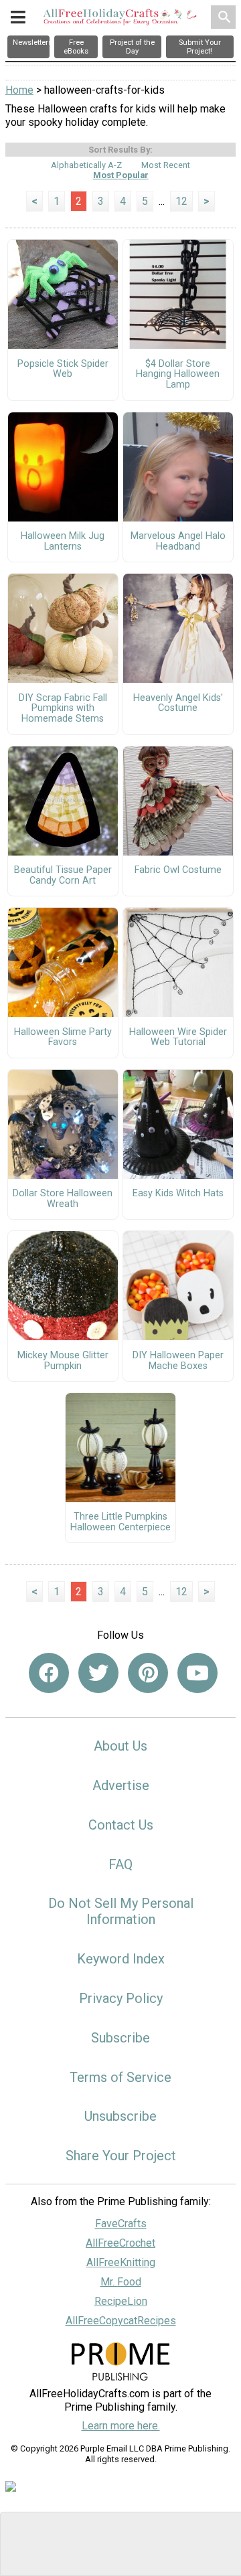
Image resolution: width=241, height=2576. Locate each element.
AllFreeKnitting (121, 2262)
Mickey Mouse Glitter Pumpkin (63, 1361)
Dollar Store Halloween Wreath (63, 1199)
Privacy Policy (121, 1998)
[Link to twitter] (98, 1673)
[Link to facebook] (49, 1673)
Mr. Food (121, 2282)
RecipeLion (121, 2301)
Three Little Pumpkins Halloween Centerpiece (120, 1522)
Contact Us (121, 1825)
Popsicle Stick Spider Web (63, 370)
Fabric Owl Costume (178, 870)
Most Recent (166, 165)
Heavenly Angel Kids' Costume (178, 704)
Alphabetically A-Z (86, 165)
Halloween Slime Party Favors (63, 1038)
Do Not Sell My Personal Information (121, 1911)
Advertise (121, 1785)
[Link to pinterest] (148, 1673)
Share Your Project (121, 2156)
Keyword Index (121, 1959)
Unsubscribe (120, 2116)
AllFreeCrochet (120, 2243)
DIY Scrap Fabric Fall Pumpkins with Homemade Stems (63, 709)
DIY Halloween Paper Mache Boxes (178, 1361)
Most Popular (121, 175)
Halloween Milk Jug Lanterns (63, 542)
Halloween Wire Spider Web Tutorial (178, 1038)
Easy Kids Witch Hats (178, 1194)
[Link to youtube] (197, 1673)
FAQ (120, 1864)
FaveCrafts (121, 2224)
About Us (120, 1746)
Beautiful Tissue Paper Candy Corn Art (63, 876)
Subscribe (120, 2038)
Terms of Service (120, 2077)
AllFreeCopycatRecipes (121, 2321)
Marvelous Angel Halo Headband (178, 542)
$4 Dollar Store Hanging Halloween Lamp (178, 375)
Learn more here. (121, 2426)
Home (19, 90)
